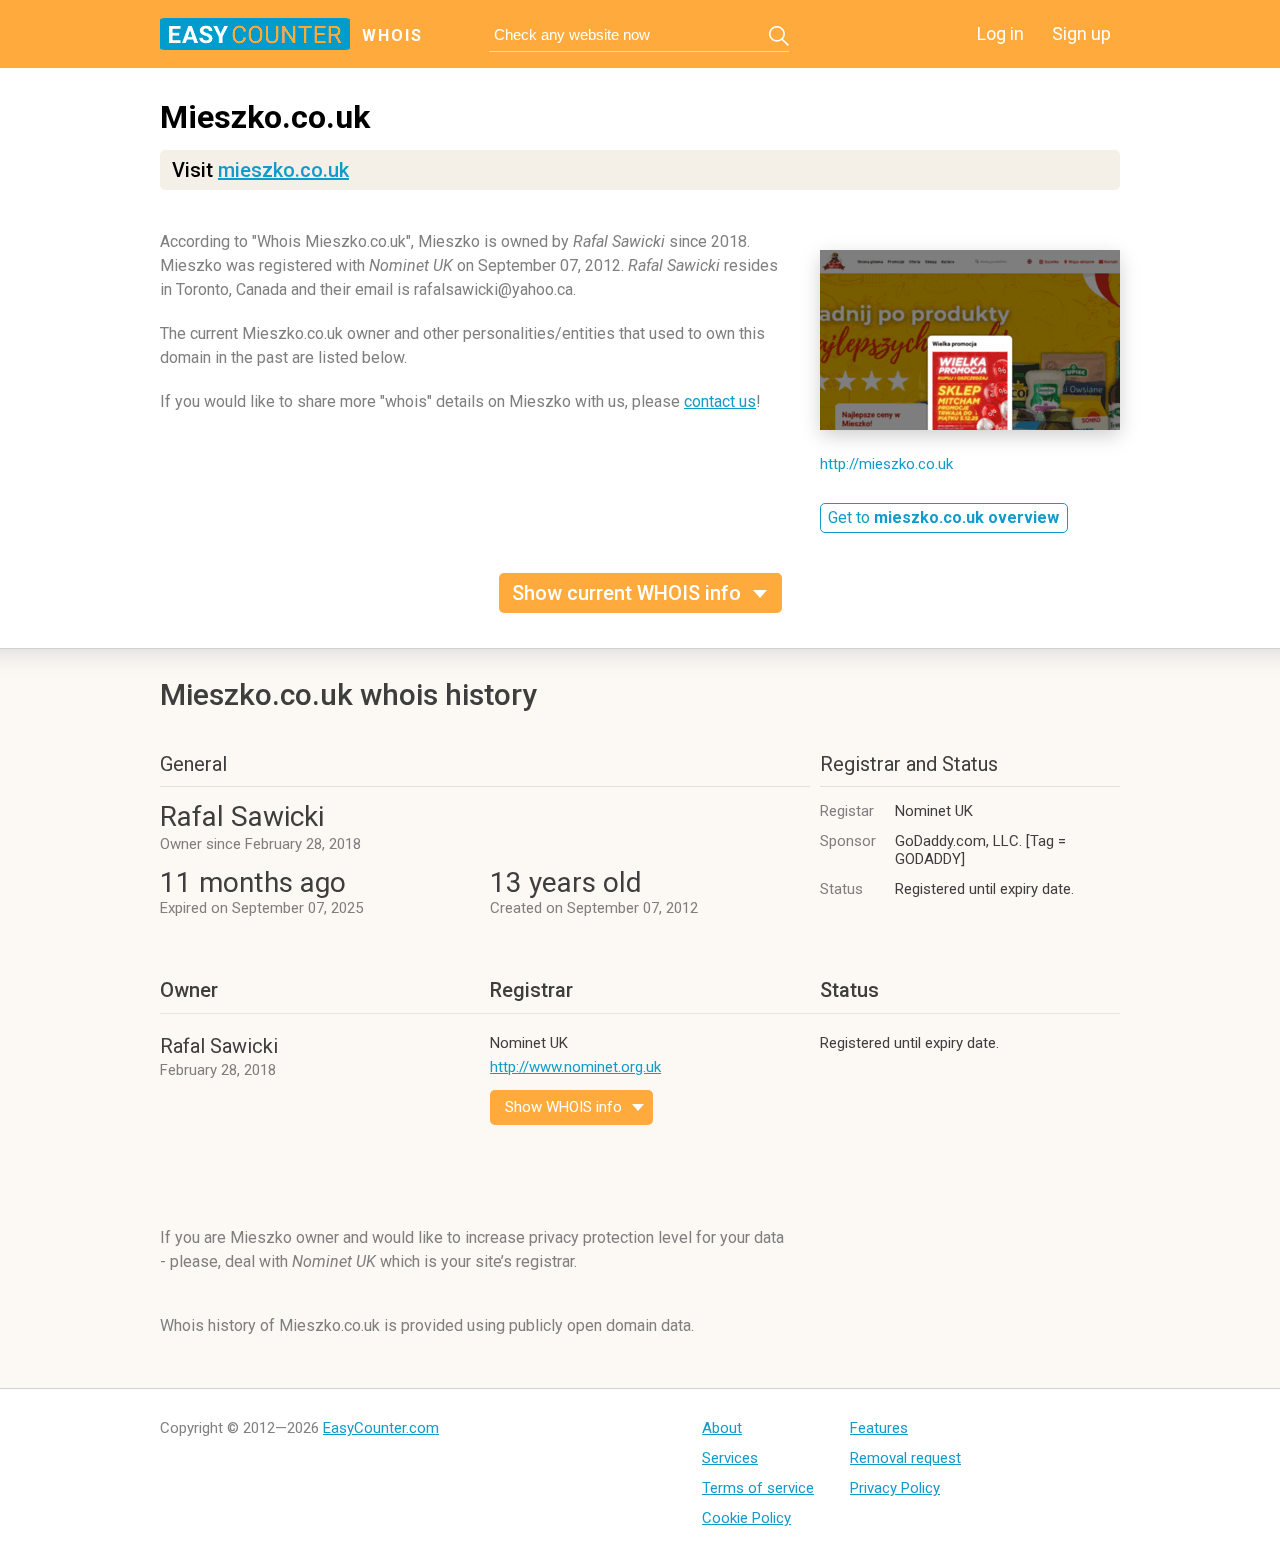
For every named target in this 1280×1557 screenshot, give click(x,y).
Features (879, 1428)
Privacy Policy (895, 1488)
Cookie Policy (746, 1518)
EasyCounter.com (381, 1428)
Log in (1000, 33)
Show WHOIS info (563, 1107)
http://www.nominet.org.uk (575, 1067)
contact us (720, 401)
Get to (943, 517)
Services (730, 1458)
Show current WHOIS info (626, 593)
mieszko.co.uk (283, 170)
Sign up (1081, 33)
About (722, 1428)
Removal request (905, 1458)
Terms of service (758, 1488)
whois (392, 35)
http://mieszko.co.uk (886, 464)
